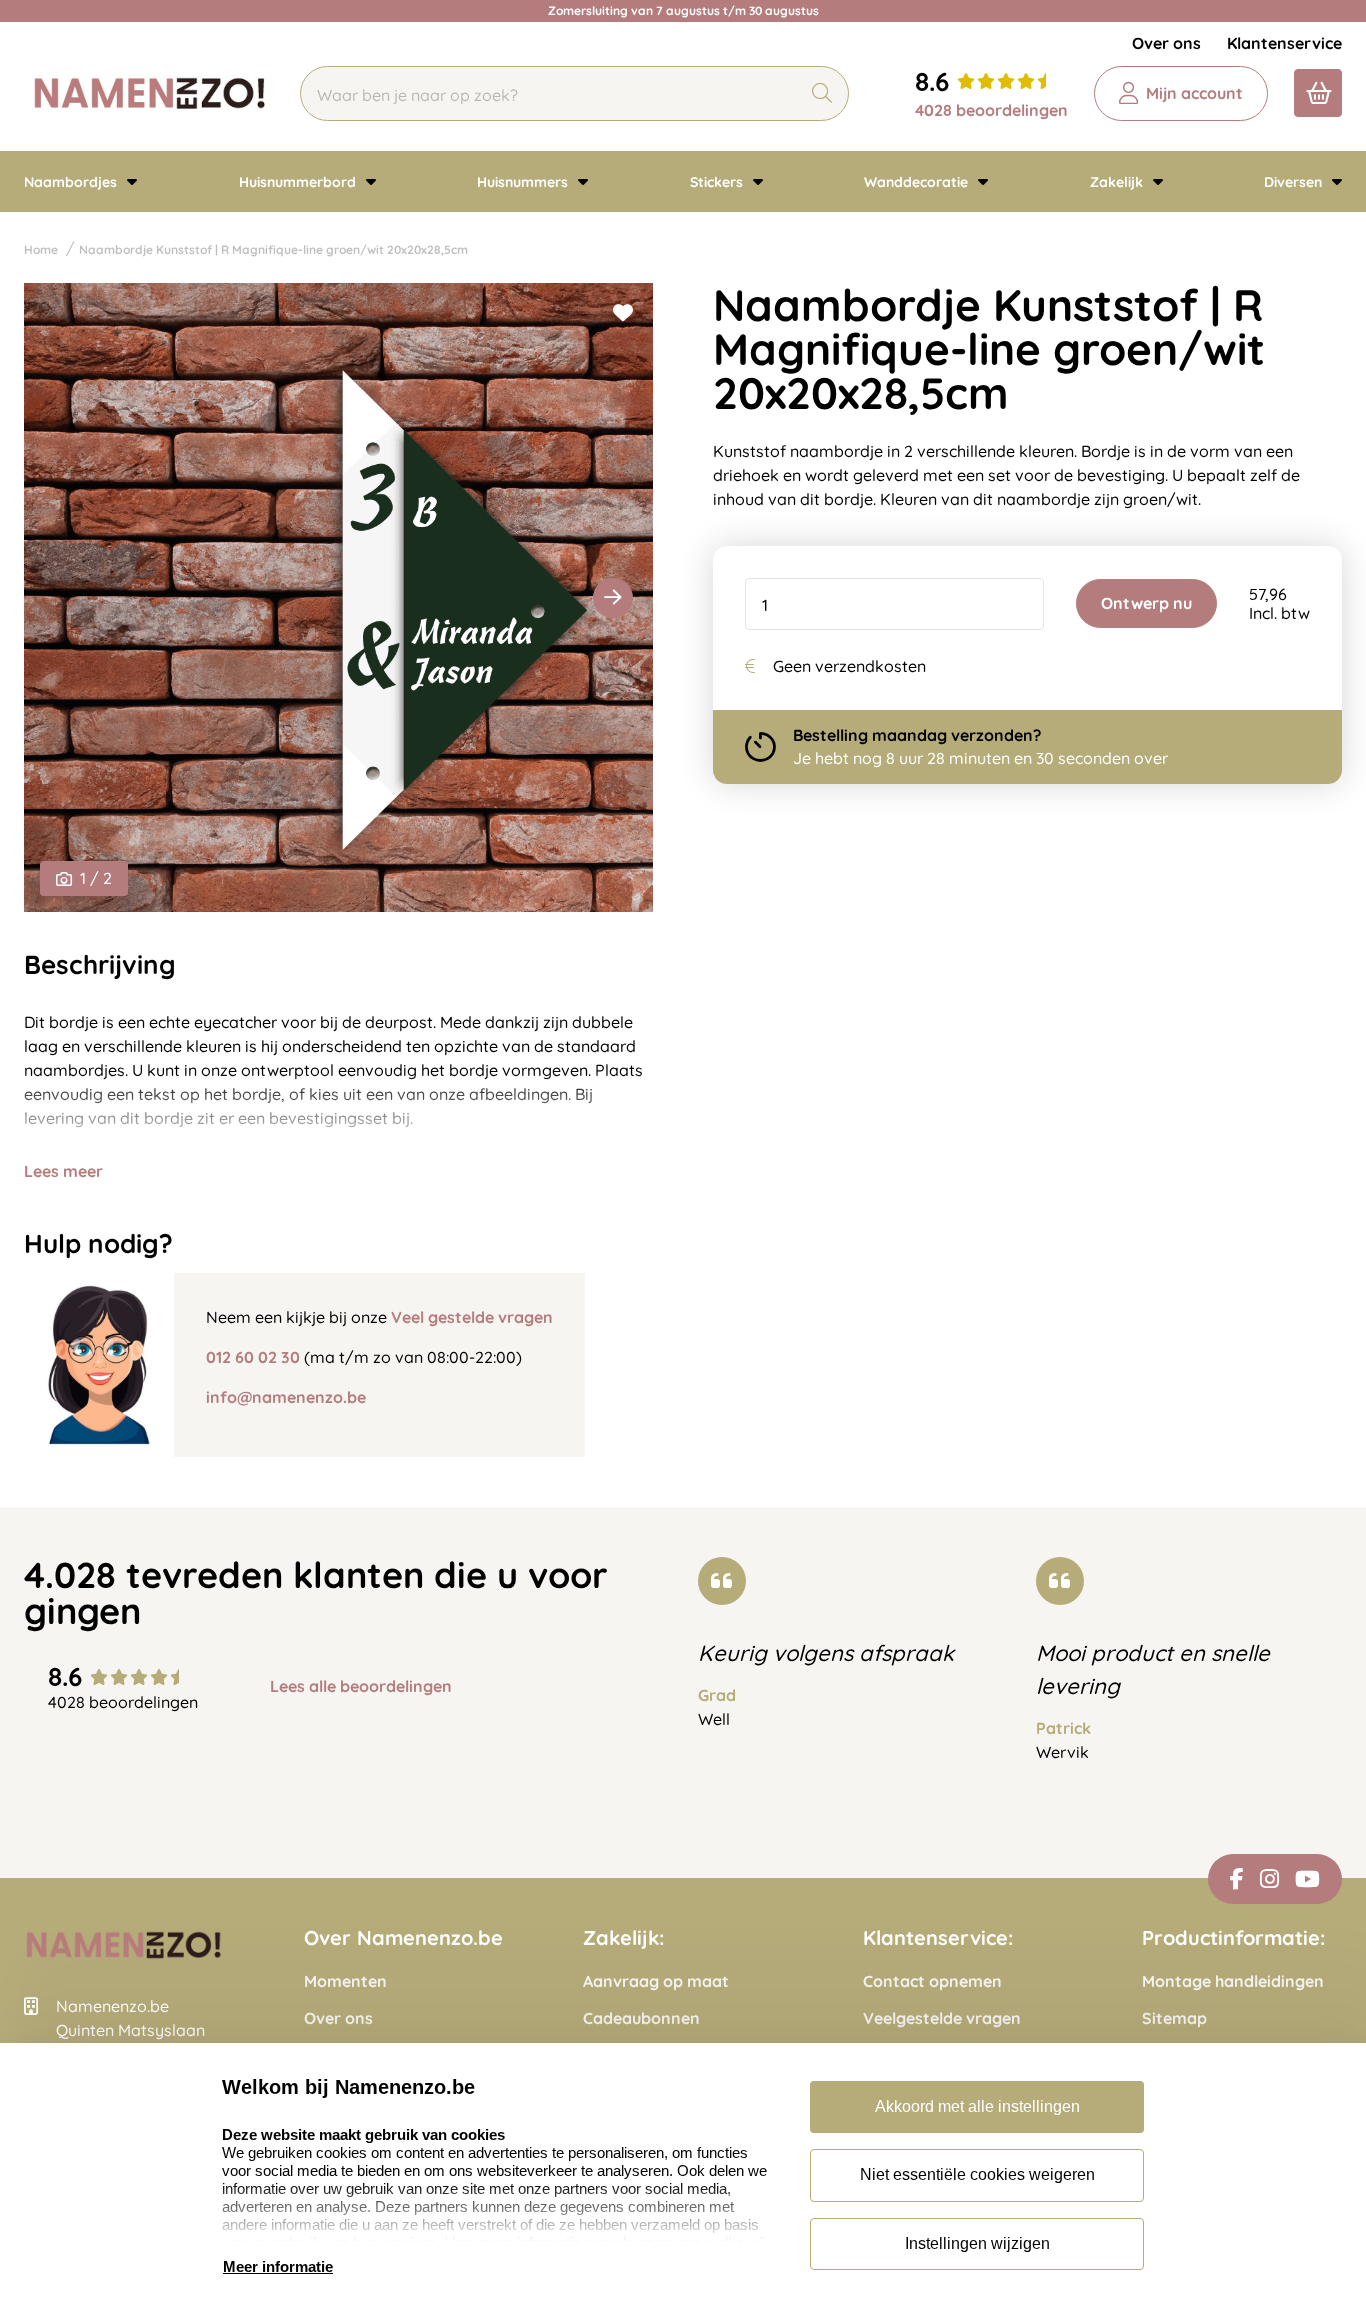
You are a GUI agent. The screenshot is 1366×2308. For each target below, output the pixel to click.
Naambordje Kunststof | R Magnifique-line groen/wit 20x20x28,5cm (273, 249)
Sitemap (1174, 2018)
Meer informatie (278, 2266)
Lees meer (63, 1171)
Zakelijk (1118, 182)
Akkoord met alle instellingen (977, 2106)
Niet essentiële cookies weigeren (977, 2174)
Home (41, 249)
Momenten (345, 1981)
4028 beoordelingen (991, 110)
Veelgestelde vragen (942, 2018)
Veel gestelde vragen (472, 1317)
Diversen (1295, 182)
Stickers (718, 182)
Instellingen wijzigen (977, 2243)
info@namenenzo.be (286, 1397)
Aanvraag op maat (656, 1981)
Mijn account (1194, 93)
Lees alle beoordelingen (361, 1686)
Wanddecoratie (918, 182)
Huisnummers (524, 182)
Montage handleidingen (1233, 1981)
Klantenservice (1284, 43)
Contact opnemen (932, 1981)
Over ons (1166, 43)
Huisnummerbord (299, 182)
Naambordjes (72, 182)
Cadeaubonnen (641, 2018)
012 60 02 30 (253, 1357)
